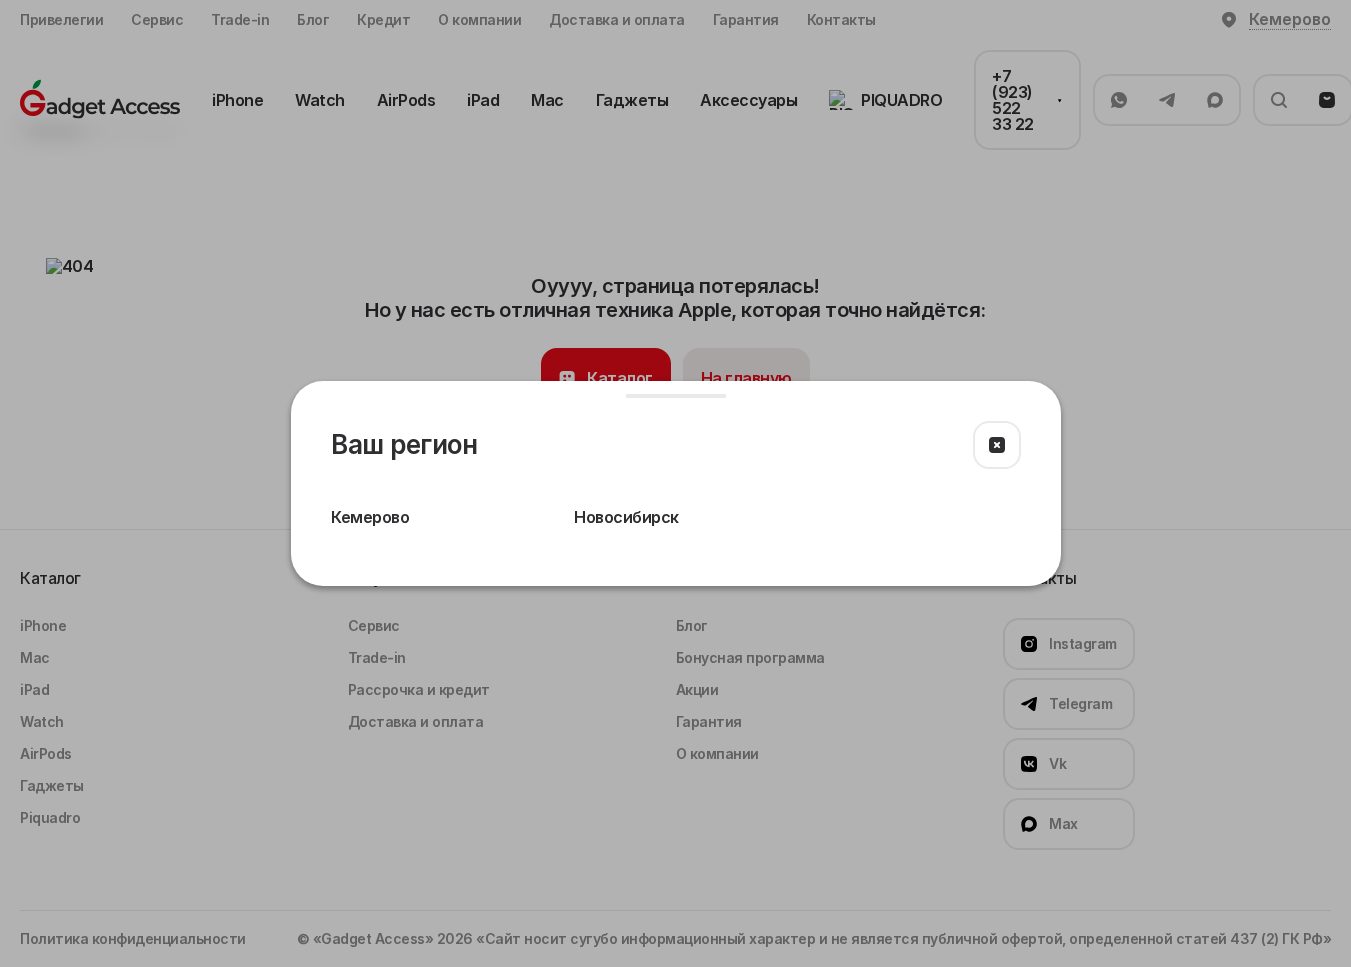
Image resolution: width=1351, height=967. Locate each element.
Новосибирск (626, 517)
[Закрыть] (997, 445)
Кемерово (370, 517)
